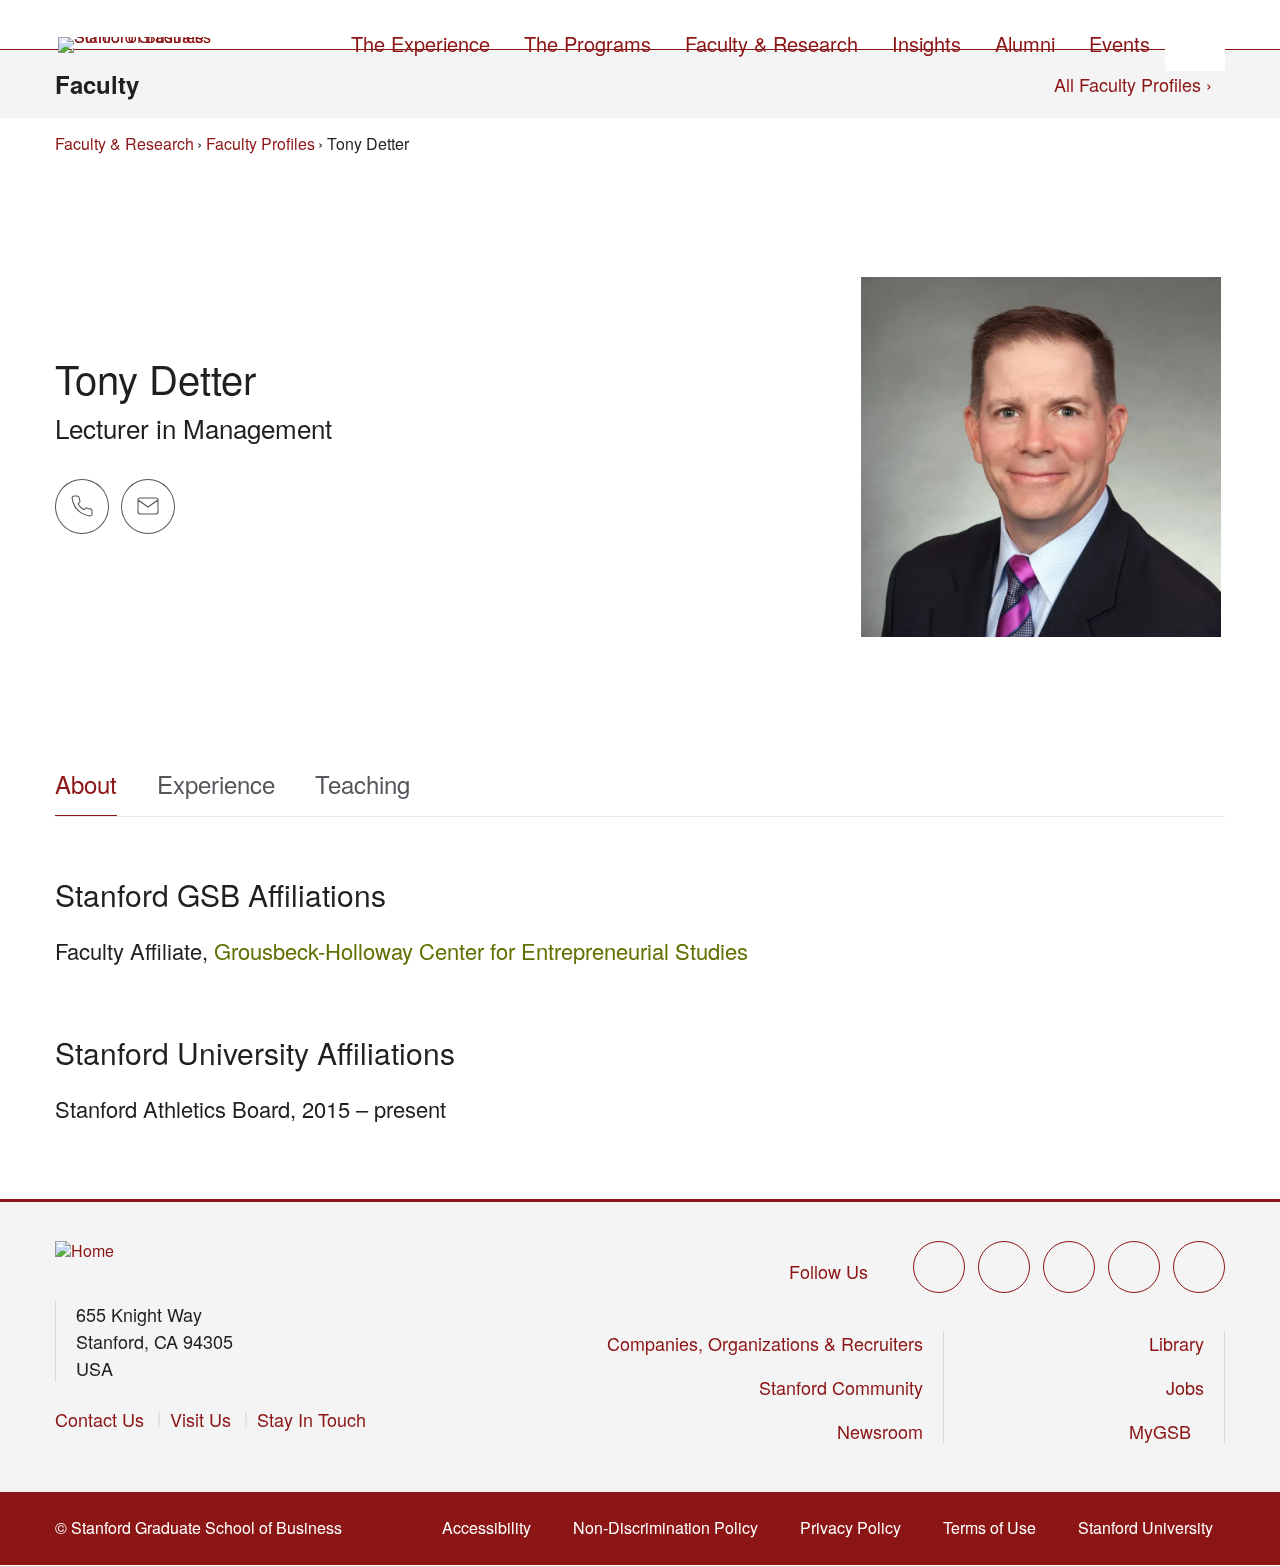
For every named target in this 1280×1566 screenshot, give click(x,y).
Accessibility (488, 1527)
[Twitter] (939, 1267)
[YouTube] (1134, 1267)
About (86, 783)
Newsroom (880, 1431)
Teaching (362, 783)
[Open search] (1195, 41)
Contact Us (99, 1419)
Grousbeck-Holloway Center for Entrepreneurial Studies (481, 950)
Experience (216, 783)
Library (1176, 1343)
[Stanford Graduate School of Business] (136, 45)
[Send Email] (148, 506)
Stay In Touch (311, 1419)
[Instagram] (1069, 1267)
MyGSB (1162, 1431)
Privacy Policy (852, 1527)
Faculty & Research (124, 143)
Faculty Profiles (260, 143)
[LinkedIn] (1199, 1267)
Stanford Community (841, 1387)
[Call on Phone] (82, 506)
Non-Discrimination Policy (667, 1527)
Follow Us (828, 1271)
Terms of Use (991, 1527)
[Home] (84, 1251)
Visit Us (200, 1419)
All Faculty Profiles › (1133, 84)
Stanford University (1147, 1527)
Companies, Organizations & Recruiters (765, 1343)
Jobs (1185, 1387)
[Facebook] (1004, 1267)
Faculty (97, 84)
